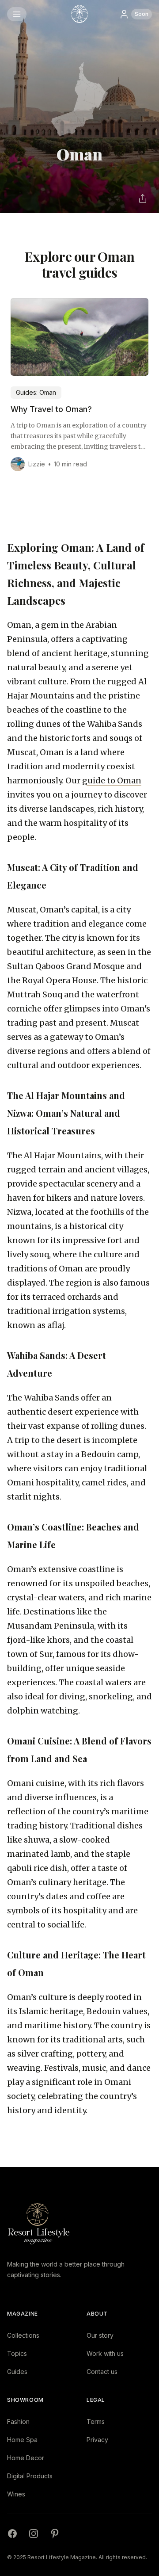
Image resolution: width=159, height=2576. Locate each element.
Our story (100, 2335)
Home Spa (22, 2440)
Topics (17, 2353)
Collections (23, 2335)
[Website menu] (17, 14)
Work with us (105, 2353)
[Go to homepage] (79, 14)
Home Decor (26, 2458)
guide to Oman (112, 780)
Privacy (97, 2440)
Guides (17, 2372)
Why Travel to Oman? (51, 409)
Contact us (102, 2372)
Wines (16, 2494)
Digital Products (30, 2476)
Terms (96, 2421)
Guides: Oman (36, 392)
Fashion (18, 2421)
